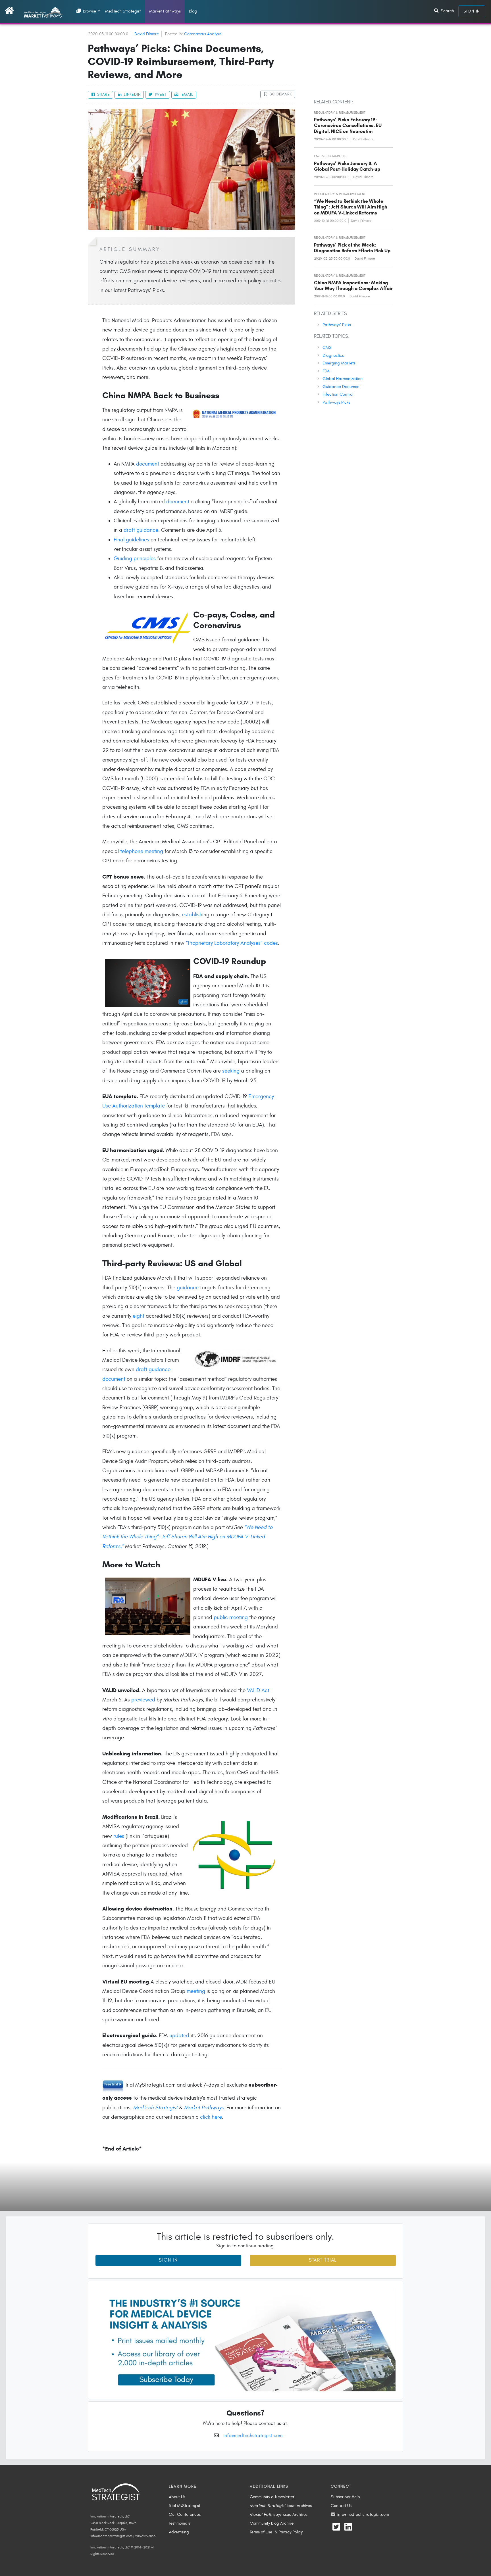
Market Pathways (165, 11)
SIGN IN (472, 11)
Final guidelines (131, 540)
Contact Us (341, 2506)
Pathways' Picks (337, 325)
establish (192, 915)
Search (447, 11)
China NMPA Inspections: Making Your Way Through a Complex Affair (353, 286)
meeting (196, 1991)
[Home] (12, 11)
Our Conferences (185, 2514)
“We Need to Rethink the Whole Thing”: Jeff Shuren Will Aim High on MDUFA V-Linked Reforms (350, 207)
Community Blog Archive (272, 2523)
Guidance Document (342, 387)
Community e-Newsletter (272, 2497)
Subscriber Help (345, 2497)
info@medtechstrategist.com (253, 2436)
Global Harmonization (343, 379)
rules (119, 1836)
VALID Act (258, 1690)
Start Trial (323, 2260)
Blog (193, 11)
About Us (177, 2497)
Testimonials (179, 2523)
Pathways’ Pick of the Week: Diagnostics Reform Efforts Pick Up (352, 248)
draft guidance (141, 530)
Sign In (168, 2260)
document (148, 464)
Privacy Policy (291, 2532)
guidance (188, 1288)
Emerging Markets (339, 363)
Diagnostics (333, 355)
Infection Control (338, 394)
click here (211, 2117)
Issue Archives (281, 2506)
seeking (231, 1071)
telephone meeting (142, 851)
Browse (89, 11)
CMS (327, 347)
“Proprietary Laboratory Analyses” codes (232, 943)
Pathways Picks (336, 402)
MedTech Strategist (123, 11)
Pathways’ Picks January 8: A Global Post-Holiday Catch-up (347, 166)
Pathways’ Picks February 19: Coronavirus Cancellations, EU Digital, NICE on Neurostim (348, 126)
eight (139, 1316)
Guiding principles (135, 558)
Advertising (179, 2532)
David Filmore (147, 34)
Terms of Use (261, 2532)
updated (179, 2035)
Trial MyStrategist (185, 2506)
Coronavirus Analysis (203, 34)
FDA (326, 371)
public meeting (231, 1617)
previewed (143, 1700)
